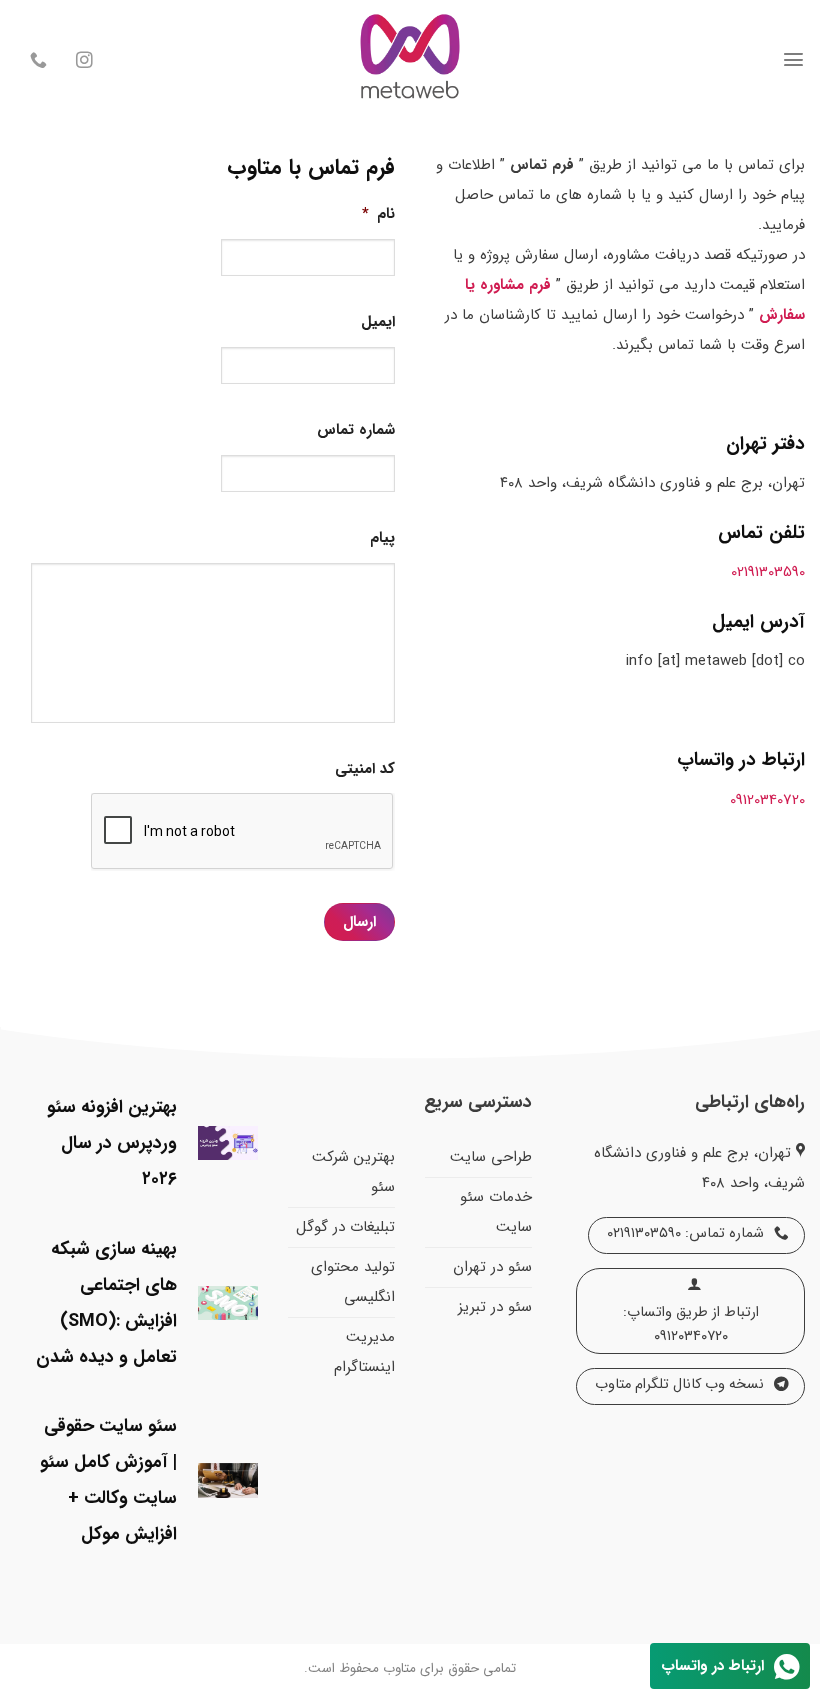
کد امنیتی (365, 770)
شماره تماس (356, 431)
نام (378, 215)
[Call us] (38, 61)
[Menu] (793, 59)
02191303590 (768, 572)
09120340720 (767, 800)
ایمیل (378, 323)
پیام (382, 539)
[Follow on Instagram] (84, 61)
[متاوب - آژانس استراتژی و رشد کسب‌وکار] (410, 60)
